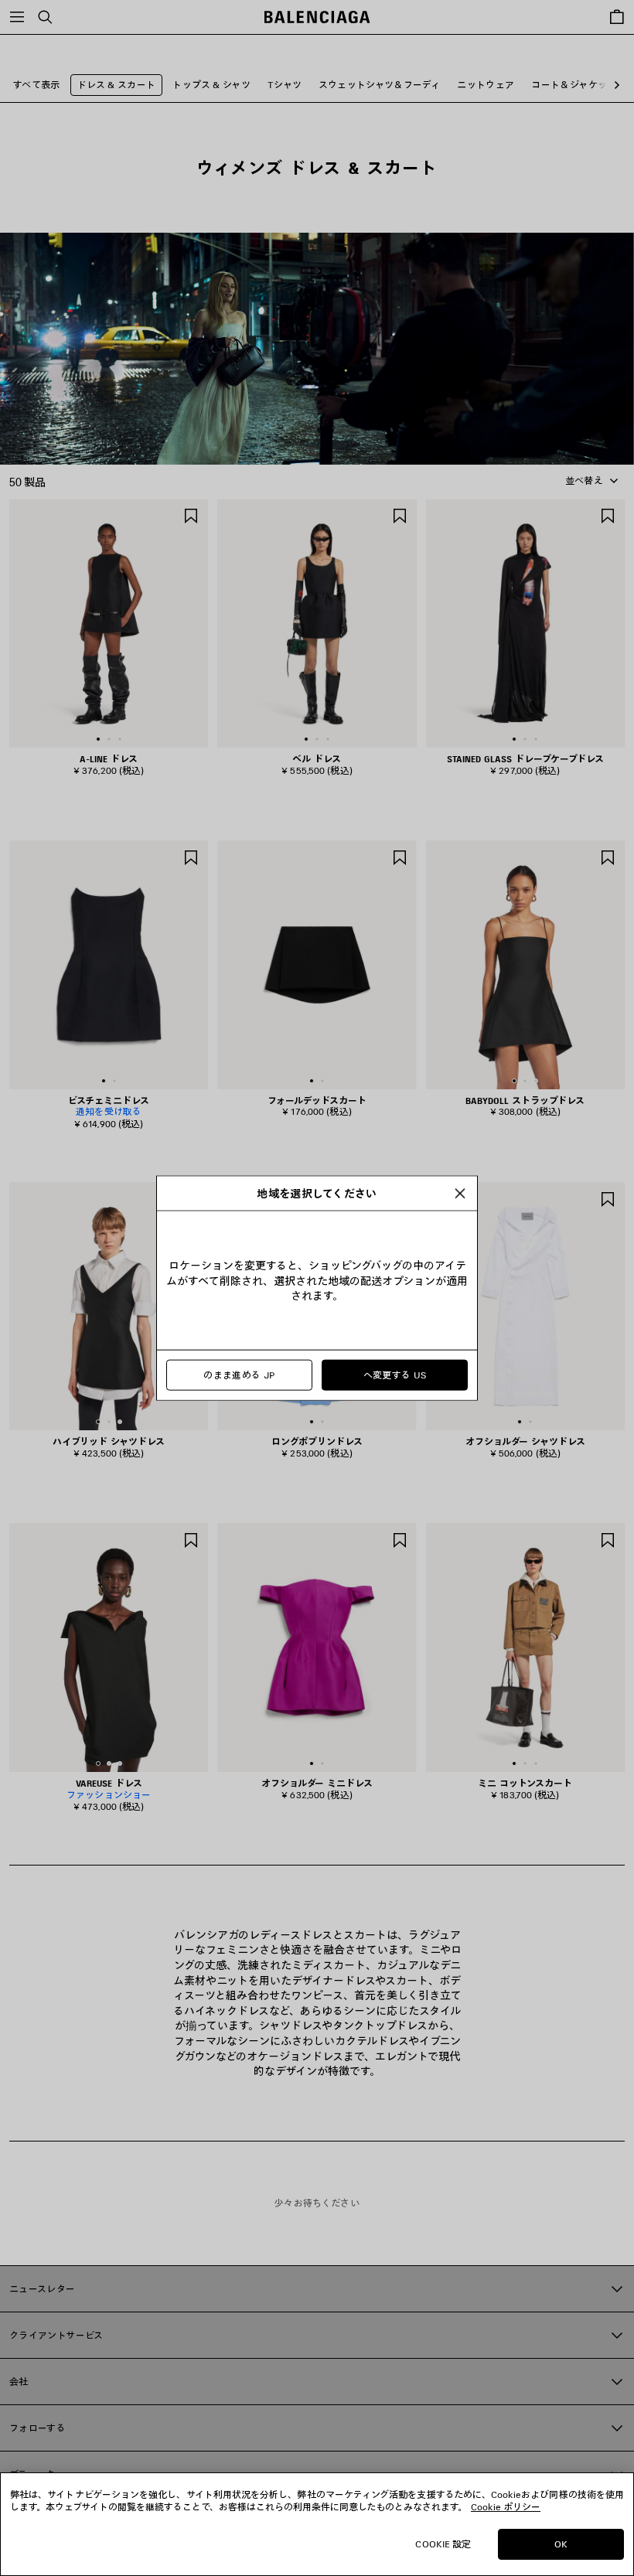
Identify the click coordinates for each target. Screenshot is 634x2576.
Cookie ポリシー (506, 2507)
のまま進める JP (239, 1375)
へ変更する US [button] (395, 1375)
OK (561, 2544)
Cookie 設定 (443, 2544)
